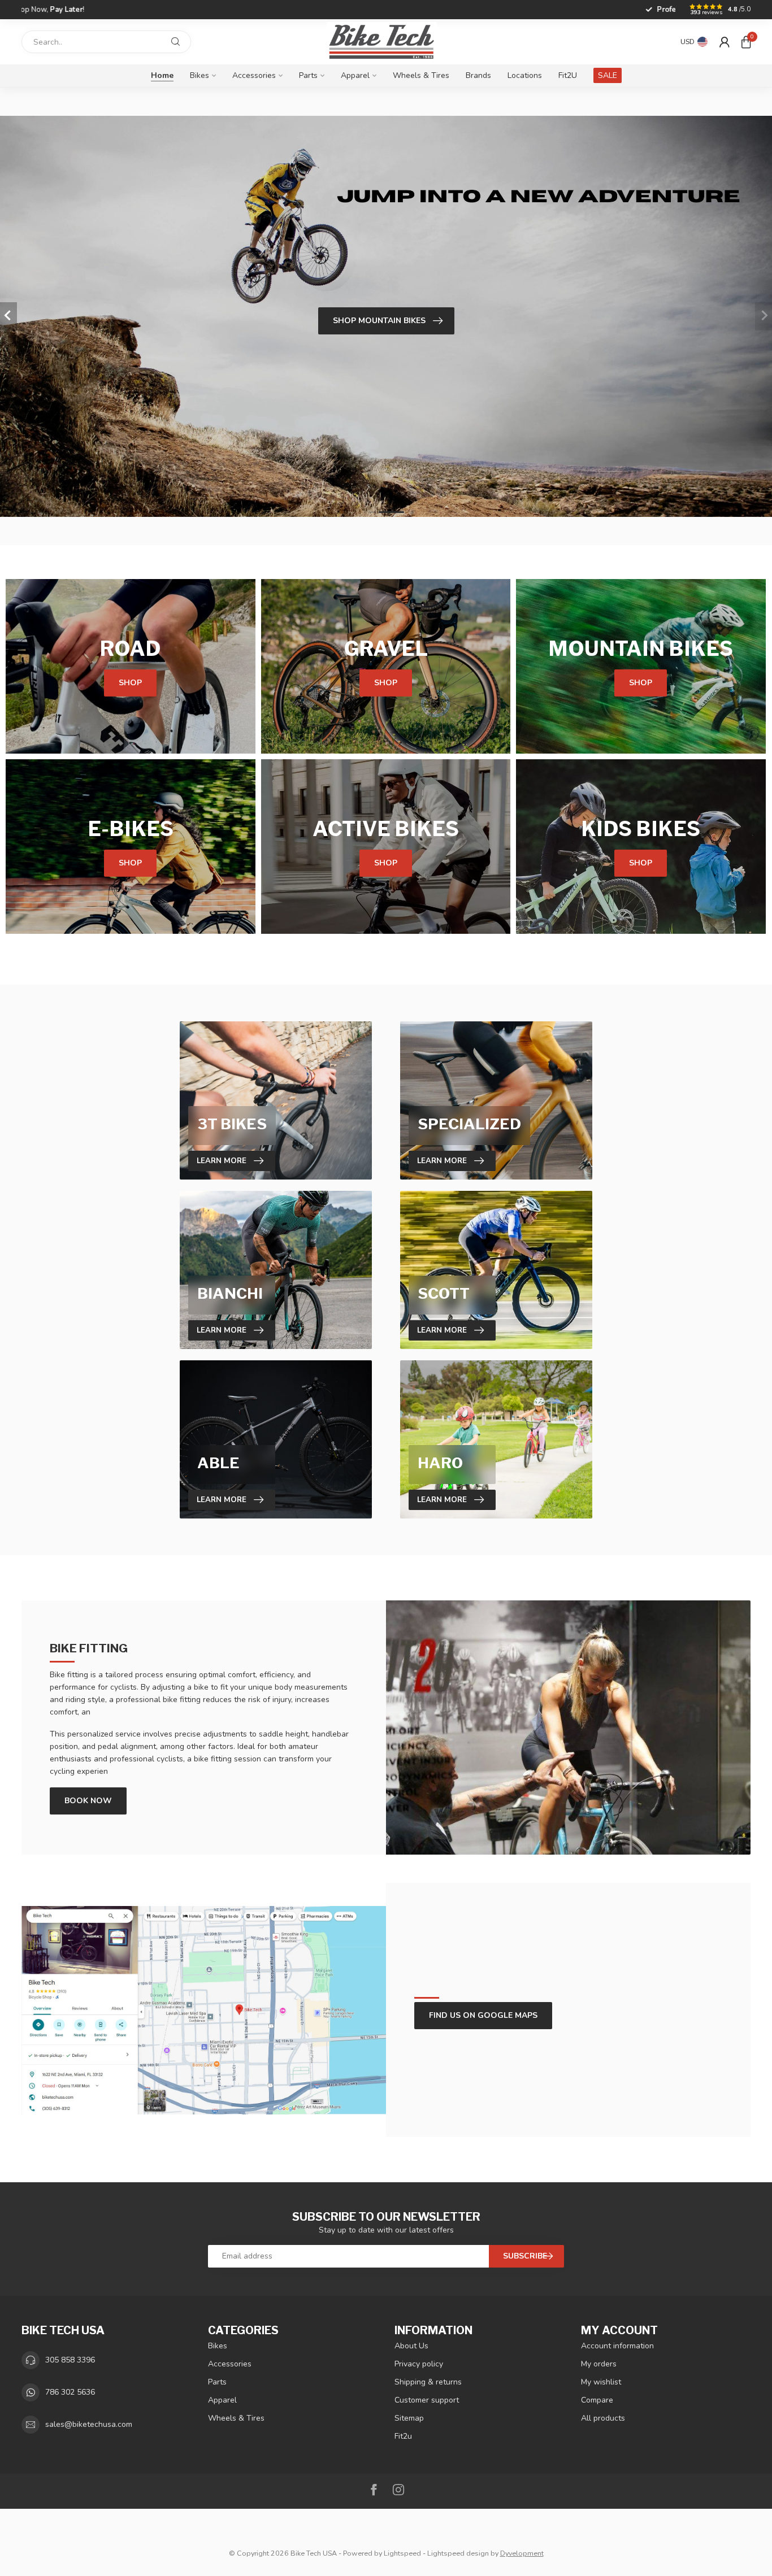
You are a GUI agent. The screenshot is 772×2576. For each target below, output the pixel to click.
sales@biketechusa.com (89, 2424)
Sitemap (409, 2418)
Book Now (88, 1801)
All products (603, 2418)
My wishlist (601, 2382)
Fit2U (568, 75)
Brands (478, 75)
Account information (617, 2346)
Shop (130, 683)
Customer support (427, 2400)
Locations (525, 75)
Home (162, 75)
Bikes (199, 75)
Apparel (355, 75)
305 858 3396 (70, 2360)
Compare (597, 2400)
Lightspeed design (458, 2553)
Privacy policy (419, 2364)
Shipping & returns (428, 2382)
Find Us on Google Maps (483, 2015)
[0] (746, 42)
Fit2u (403, 2436)
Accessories (254, 75)
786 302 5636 (70, 2392)
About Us (411, 2346)
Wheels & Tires (421, 75)
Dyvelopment (522, 2553)
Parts (308, 75)
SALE (608, 75)
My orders (599, 2364)
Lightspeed (402, 2553)
